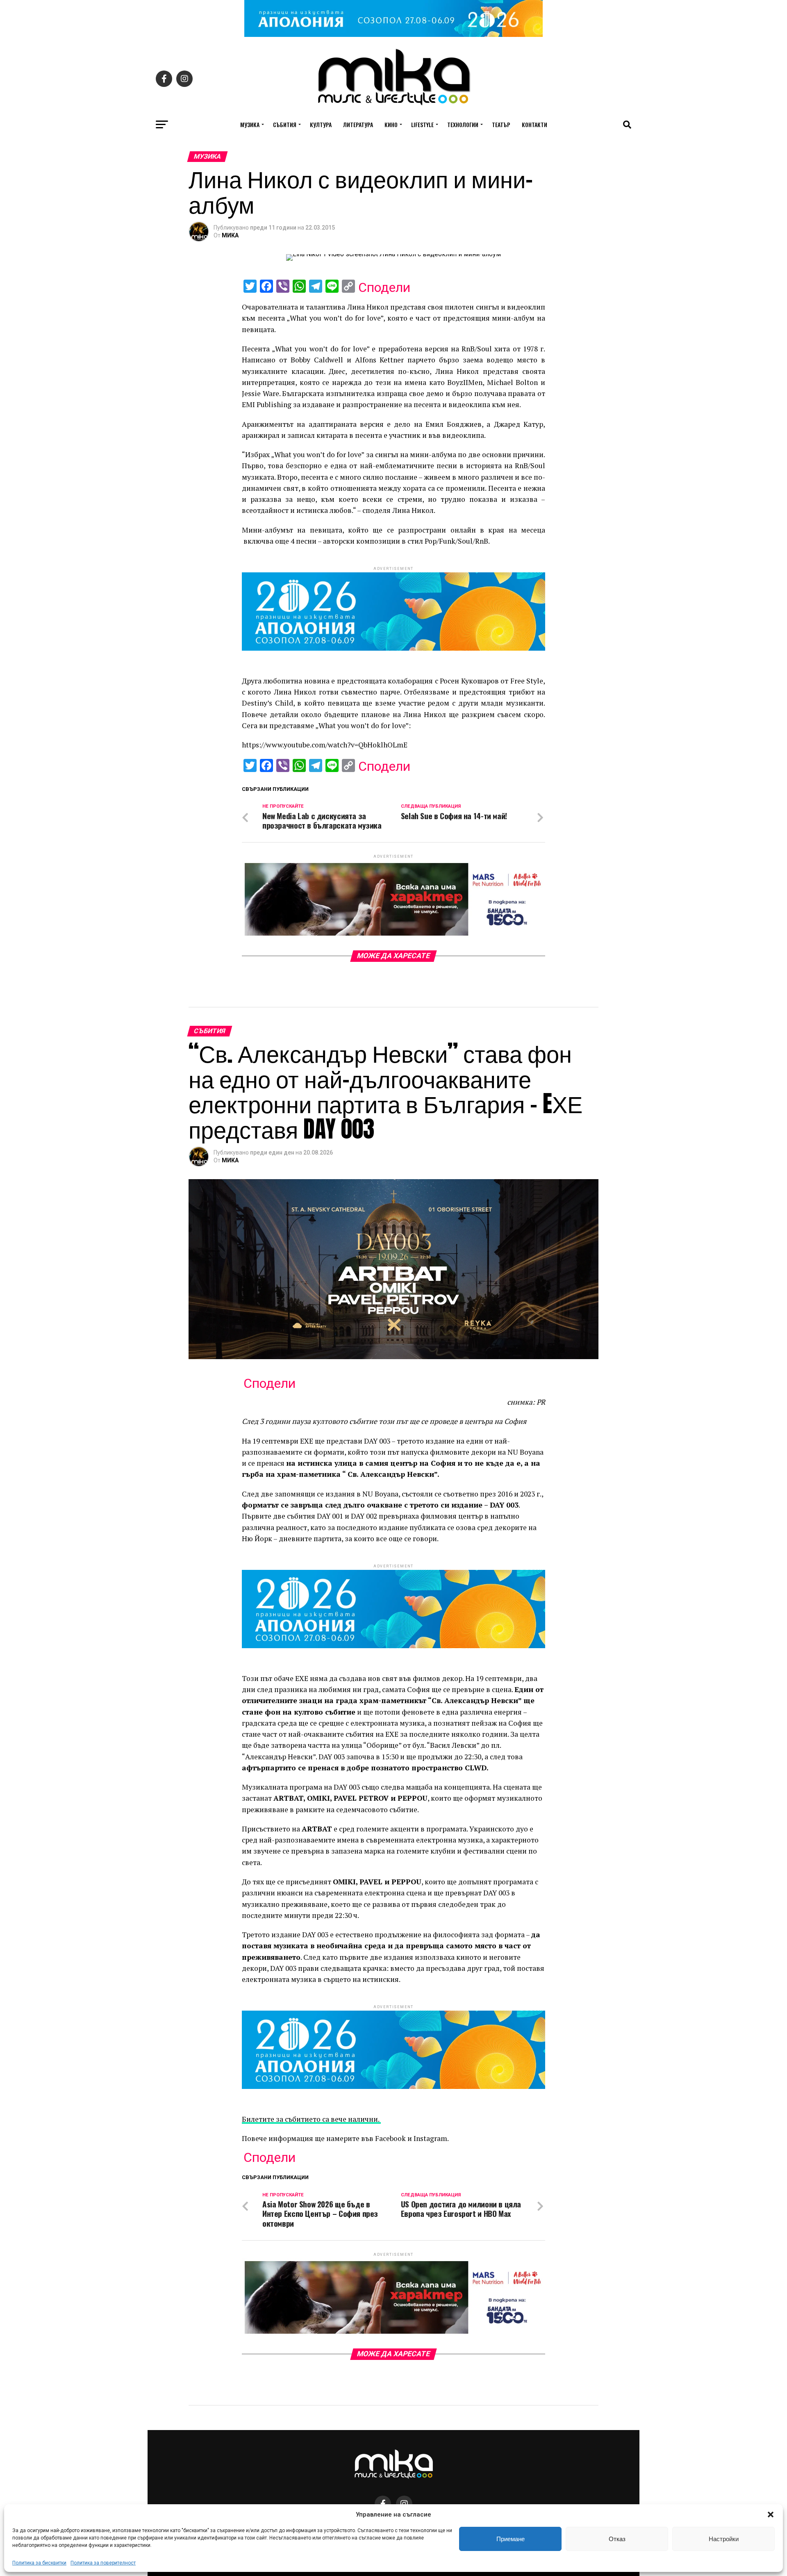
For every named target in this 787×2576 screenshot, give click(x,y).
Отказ (617, 2539)
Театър (501, 124)
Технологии (463, 124)
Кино (391, 124)
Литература (358, 124)
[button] (771, 2515)
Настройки (724, 2539)
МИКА (230, 235)
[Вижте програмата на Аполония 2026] (393, 35)
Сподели (384, 287)
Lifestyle (422, 124)
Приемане (511, 2539)
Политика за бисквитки (39, 2563)
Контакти (535, 124)
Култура (321, 124)
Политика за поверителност (103, 2563)
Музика (250, 124)
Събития (285, 124)
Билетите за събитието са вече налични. (311, 2119)
